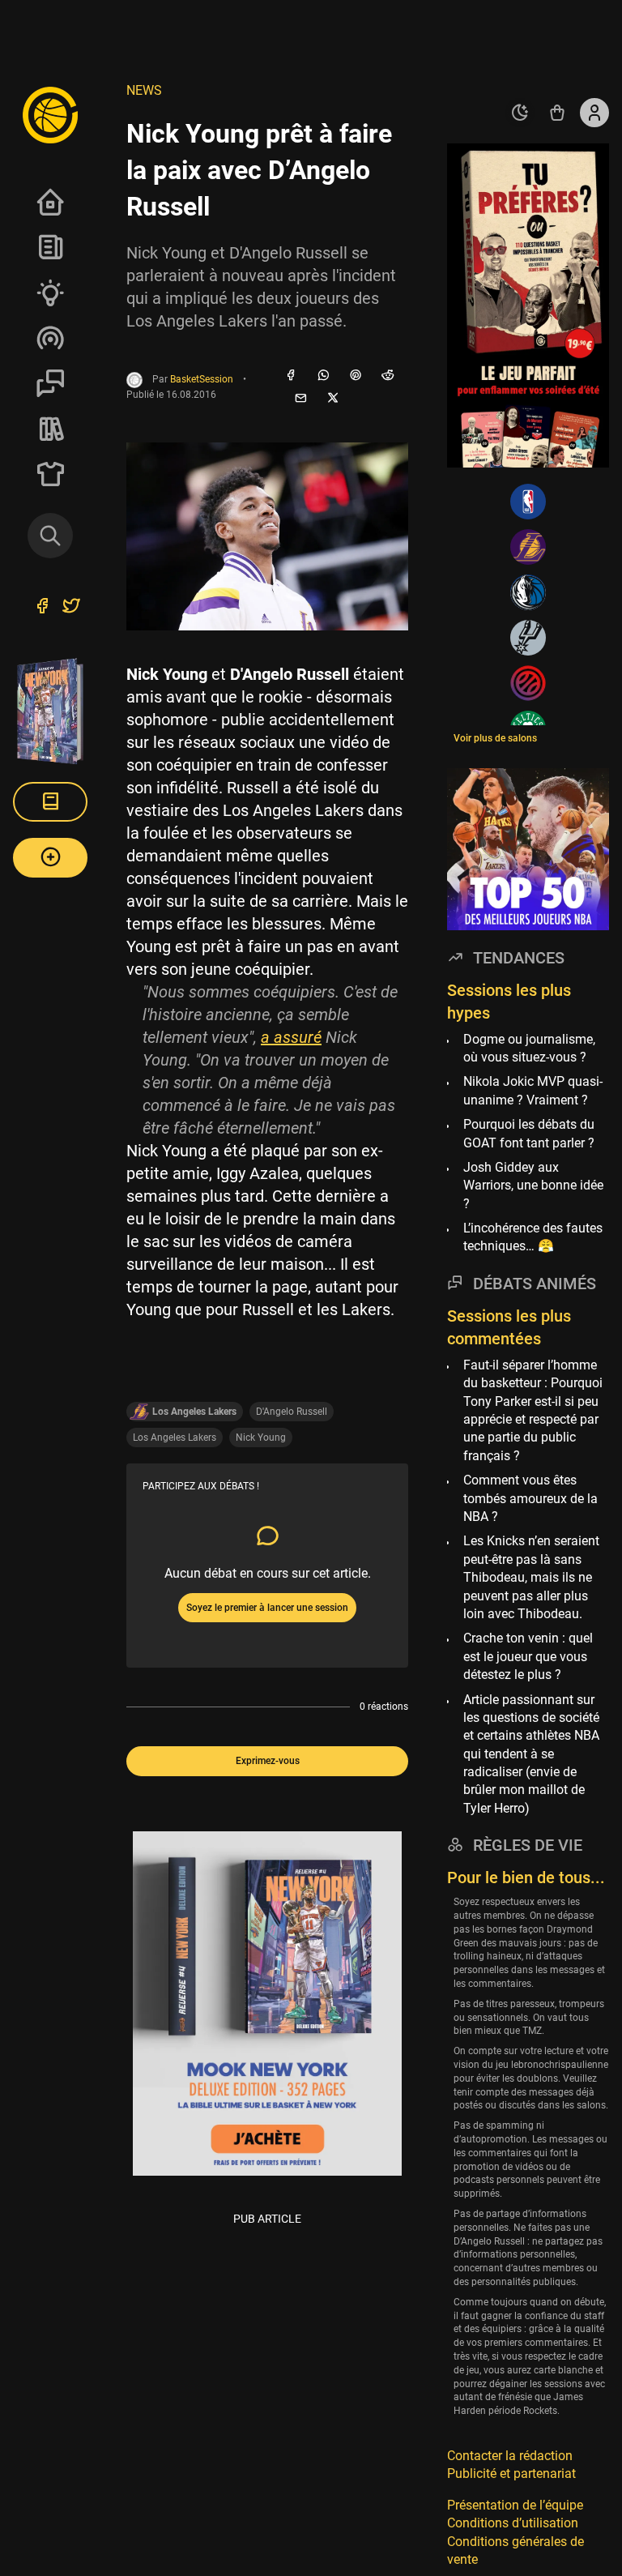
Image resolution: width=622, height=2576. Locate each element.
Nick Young (261, 1438)
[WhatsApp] (323, 376)
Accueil (50, 202)
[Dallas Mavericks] (528, 592)
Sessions (50, 383)
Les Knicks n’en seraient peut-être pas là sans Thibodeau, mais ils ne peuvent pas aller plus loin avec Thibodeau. (531, 1577)
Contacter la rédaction (510, 2456)
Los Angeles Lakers (175, 1438)
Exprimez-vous (268, 1761)
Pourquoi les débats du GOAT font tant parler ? (529, 1133)
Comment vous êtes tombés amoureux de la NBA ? (530, 1498)
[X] (333, 399)
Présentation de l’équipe (515, 2505)
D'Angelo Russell (292, 1412)
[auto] (520, 113)
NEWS (144, 90)
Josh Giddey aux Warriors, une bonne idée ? (533, 1185)
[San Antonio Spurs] (528, 638)
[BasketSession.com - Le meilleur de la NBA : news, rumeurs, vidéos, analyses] (50, 114)
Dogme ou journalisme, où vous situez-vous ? (529, 1048)
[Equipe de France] (528, 683)
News (50, 247)
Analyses (50, 293)
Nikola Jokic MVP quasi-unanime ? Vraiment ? (533, 1090)
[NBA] (528, 502)
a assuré (291, 1037)
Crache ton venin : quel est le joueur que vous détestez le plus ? (528, 1656)
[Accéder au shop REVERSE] (557, 113)
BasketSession (202, 379)
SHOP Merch (50, 474)
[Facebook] (291, 376)
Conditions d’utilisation (513, 2523)
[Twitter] (71, 608)
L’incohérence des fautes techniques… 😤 (533, 1237)
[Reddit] (388, 376)
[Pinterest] (356, 376)
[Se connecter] (594, 113)
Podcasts (50, 338)
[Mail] (300, 399)
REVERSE (50, 429)
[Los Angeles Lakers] (528, 547)
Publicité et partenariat (511, 2473)
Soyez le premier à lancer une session (267, 1608)
